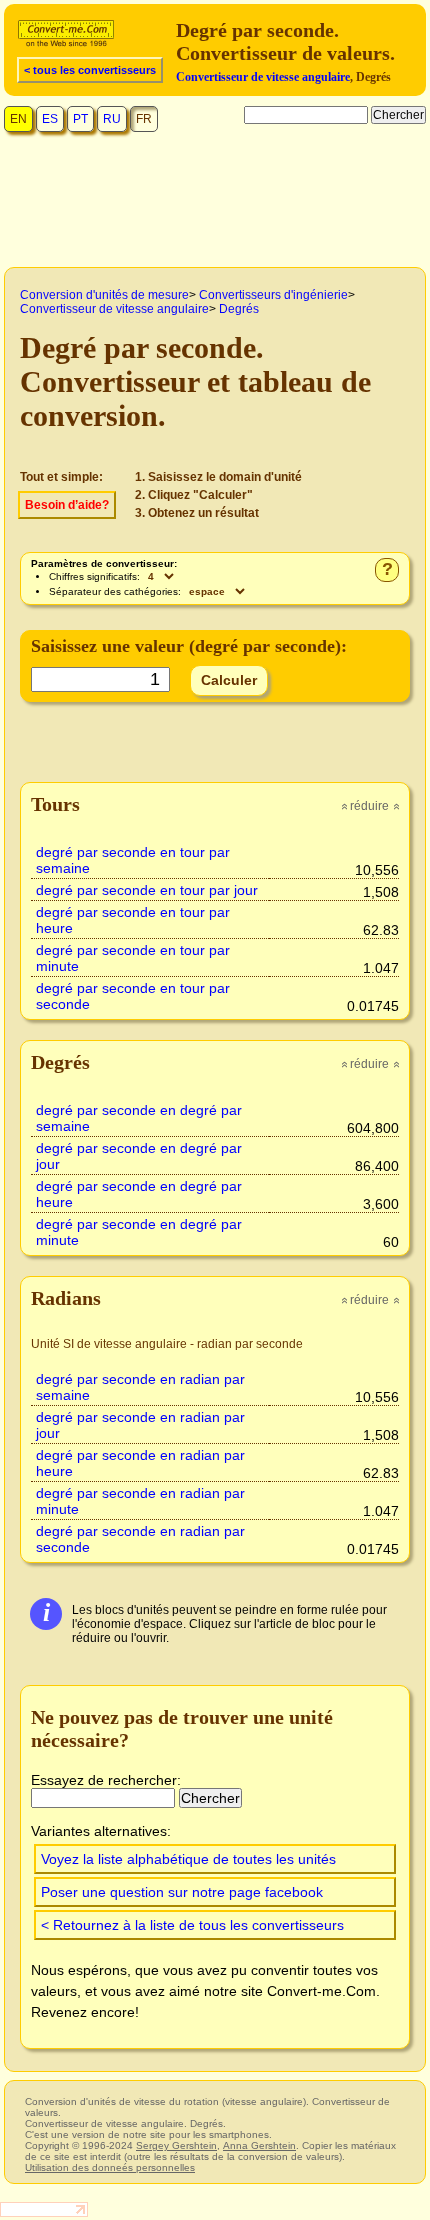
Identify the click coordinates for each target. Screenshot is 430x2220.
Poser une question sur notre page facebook (182, 1892)
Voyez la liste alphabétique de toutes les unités (188, 1859)
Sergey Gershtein (176, 2145)
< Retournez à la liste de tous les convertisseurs (192, 1925)
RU (112, 119)
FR (144, 119)
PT (80, 119)
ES (50, 119)
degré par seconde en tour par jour (147, 890)
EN (18, 119)
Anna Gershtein (259, 2145)
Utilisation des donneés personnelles (110, 2167)
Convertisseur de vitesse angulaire (263, 77)
